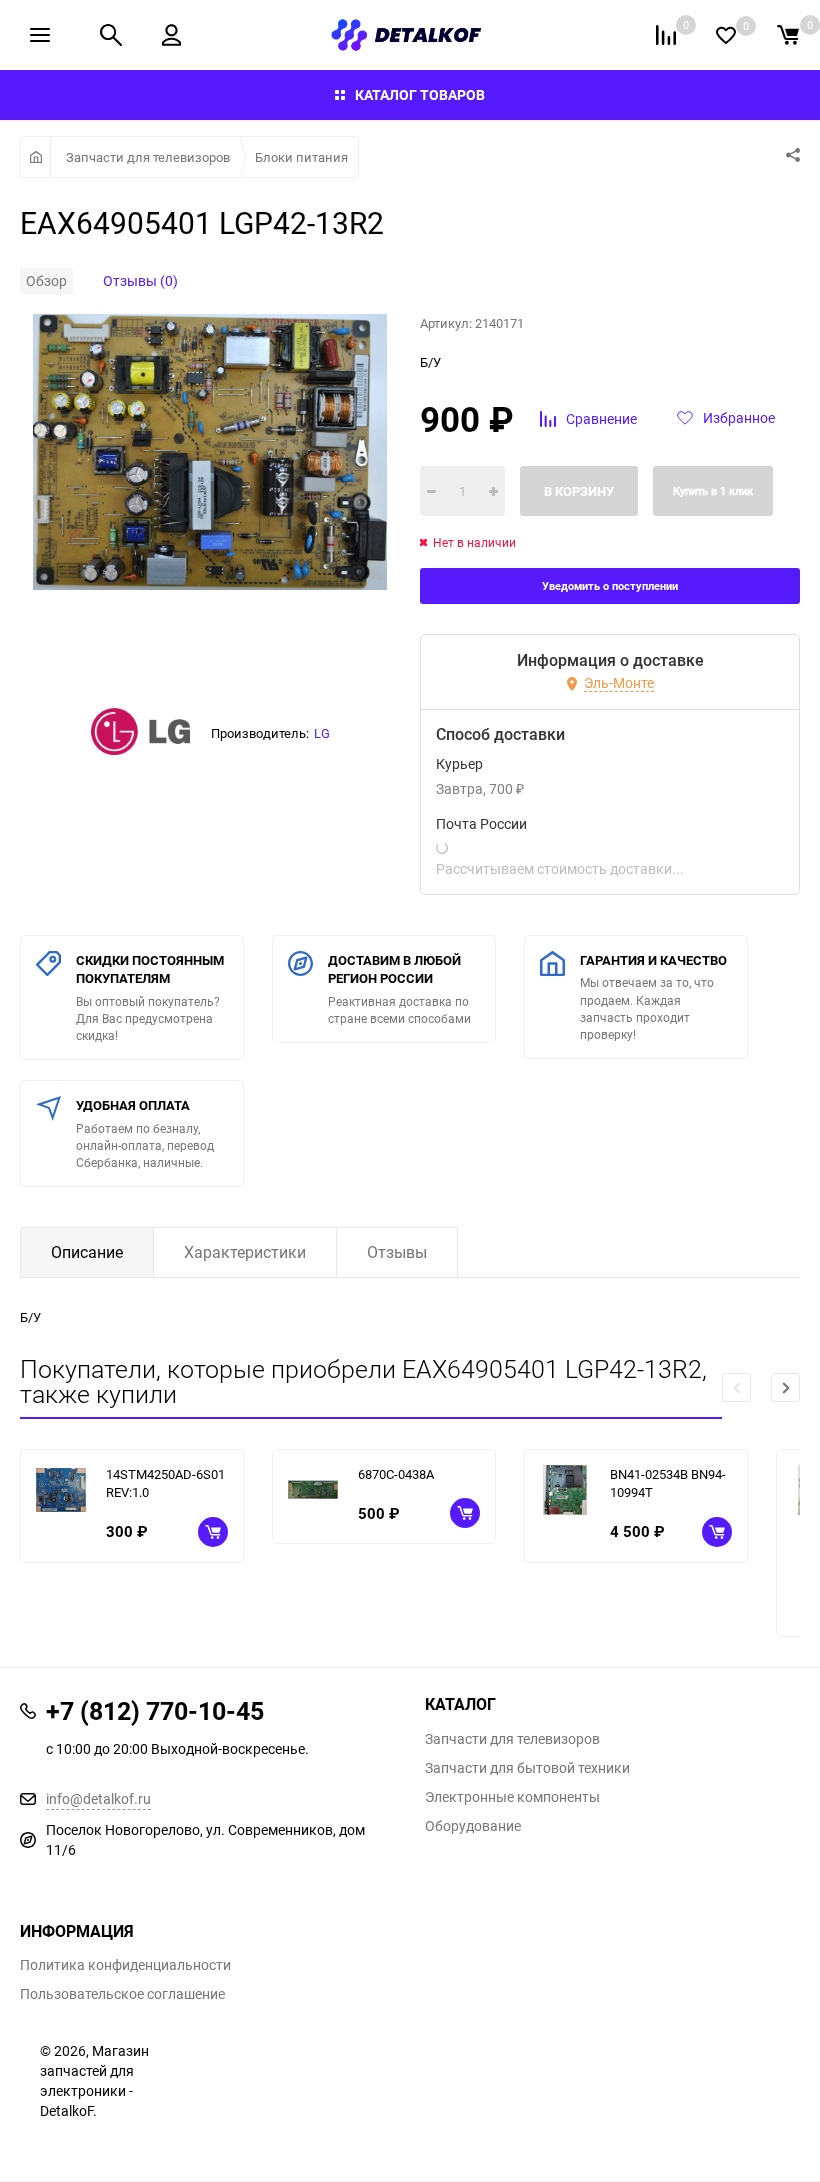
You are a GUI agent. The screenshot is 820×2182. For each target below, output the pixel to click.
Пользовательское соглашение (122, 1994)
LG (322, 733)
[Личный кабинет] (171, 35)
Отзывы (397, 1252)
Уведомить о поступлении (610, 585)
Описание (87, 1252)
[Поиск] (111, 35)
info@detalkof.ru (98, 1798)
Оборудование (473, 1826)
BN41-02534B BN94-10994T (668, 1483)
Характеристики (245, 1252)
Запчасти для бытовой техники (527, 1768)
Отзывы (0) (140, 280)
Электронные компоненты (512, 1797)
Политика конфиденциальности (125, 1965)
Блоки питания (301, 157)
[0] (788, 35)
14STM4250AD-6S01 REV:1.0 (165, 1483)
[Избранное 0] (726, 35)
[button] (785, 1387)
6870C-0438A (396, 1474)
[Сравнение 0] (666, 35)
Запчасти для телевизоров (148, 157)
